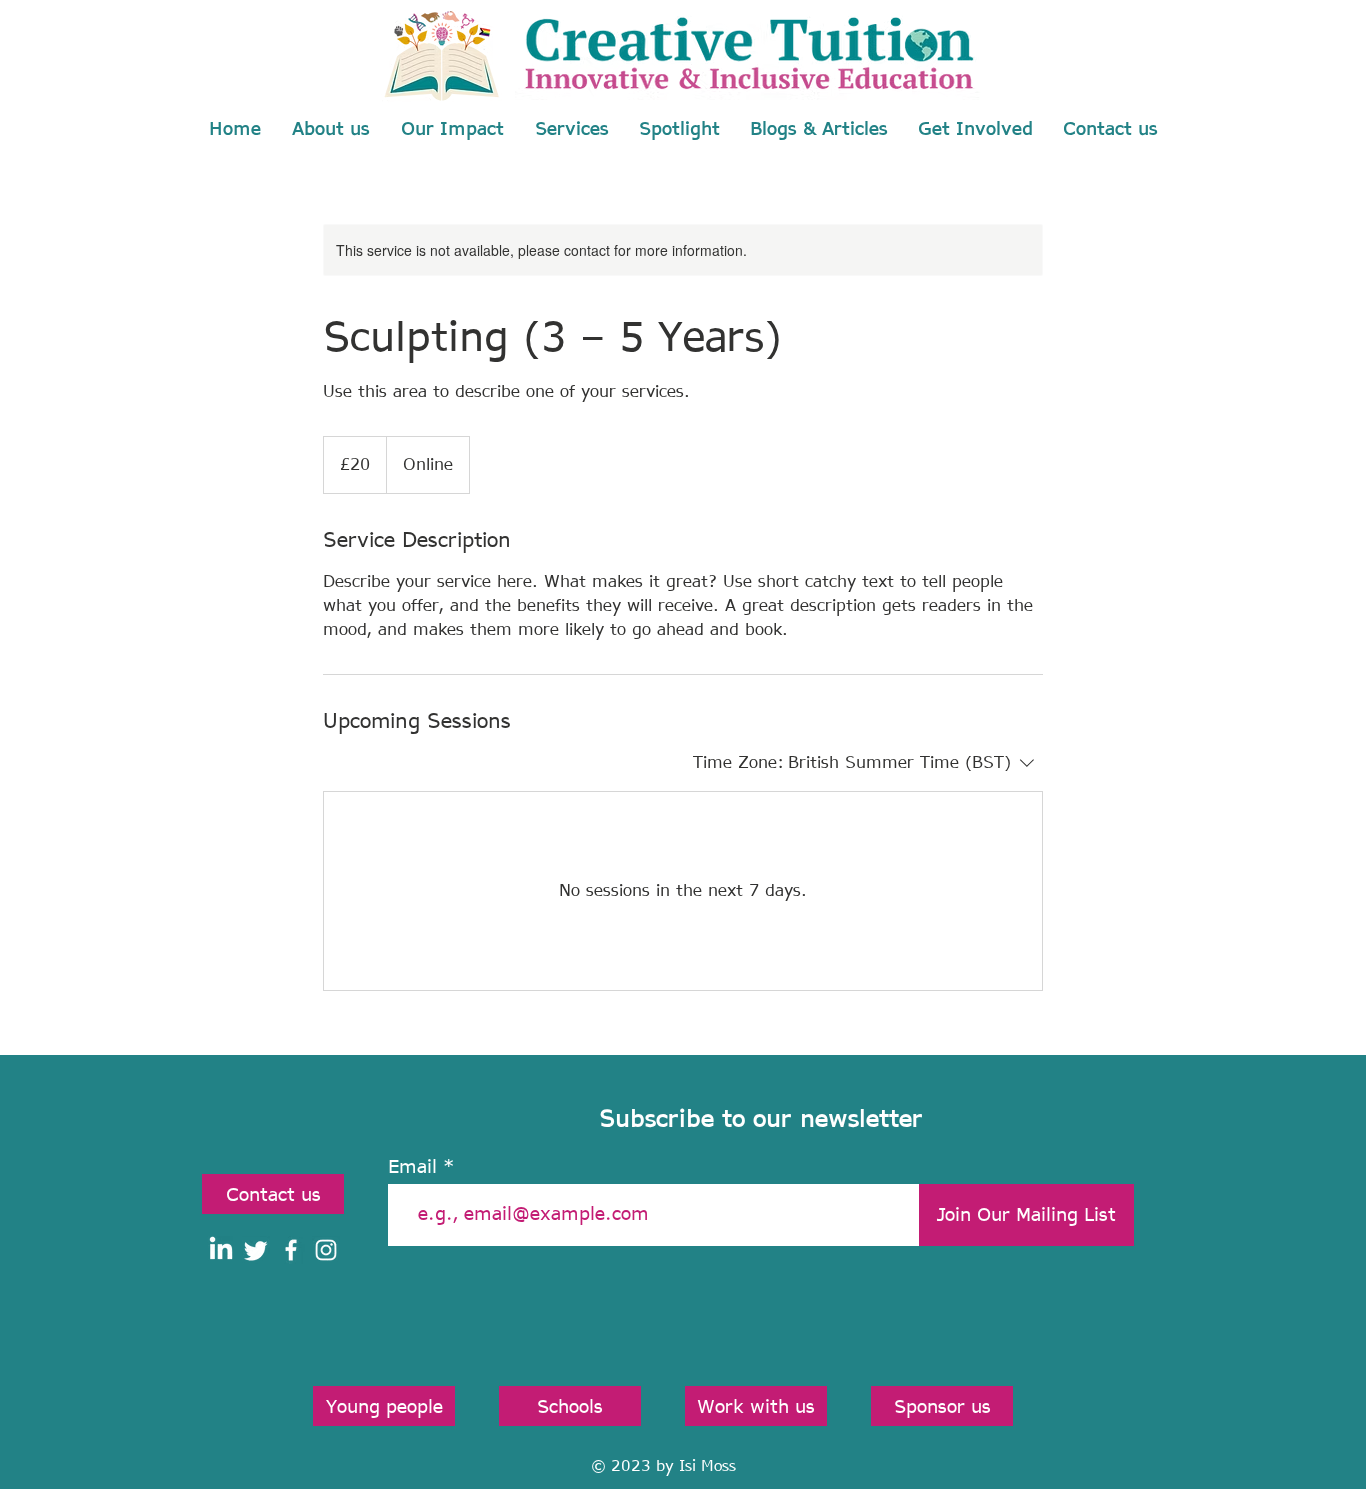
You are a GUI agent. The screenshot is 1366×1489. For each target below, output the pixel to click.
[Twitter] (256, 1250)
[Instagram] (326, 1250)
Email (412, 1166)
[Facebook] (291, 1250)
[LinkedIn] (221, 1250)
